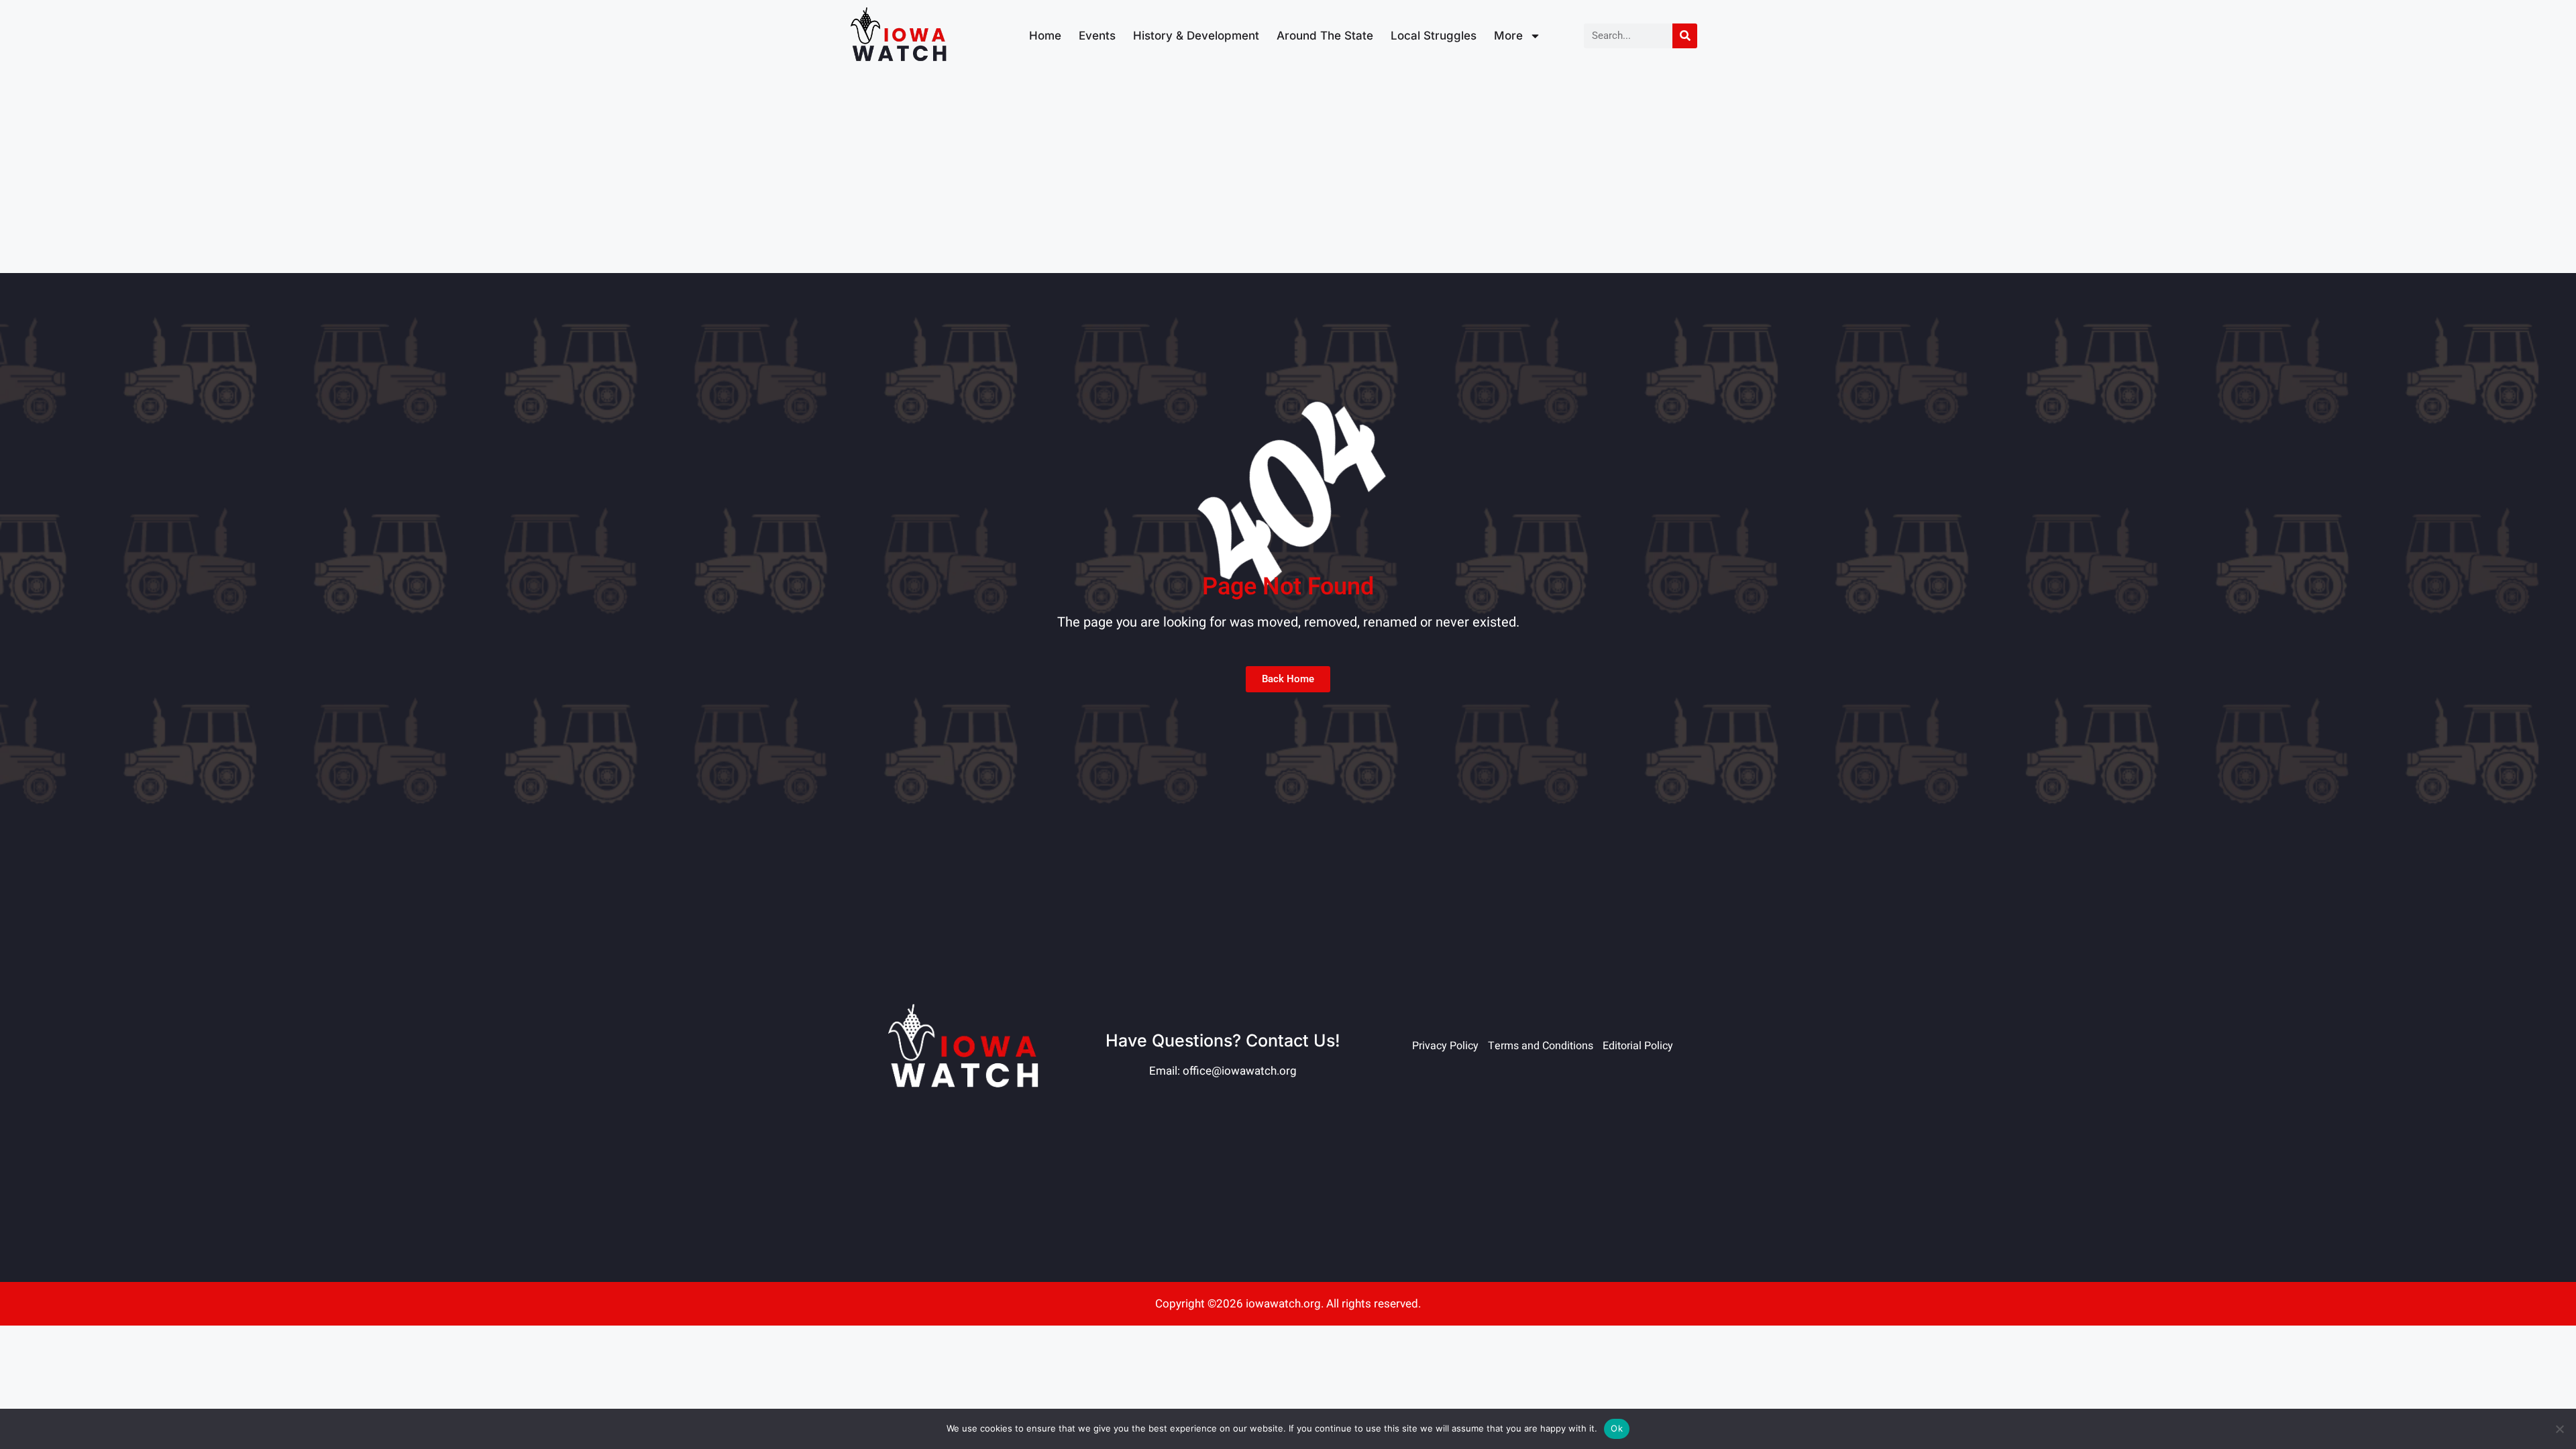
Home (1045, 36)
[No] (2559, 1429)
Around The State (1325, 36)
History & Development (1196, 36)
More (1508, 36)
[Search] (1685, 36)
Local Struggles (1434, 36)
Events (1097, 36)
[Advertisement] (1288, 172)
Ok (1617, 1428)
